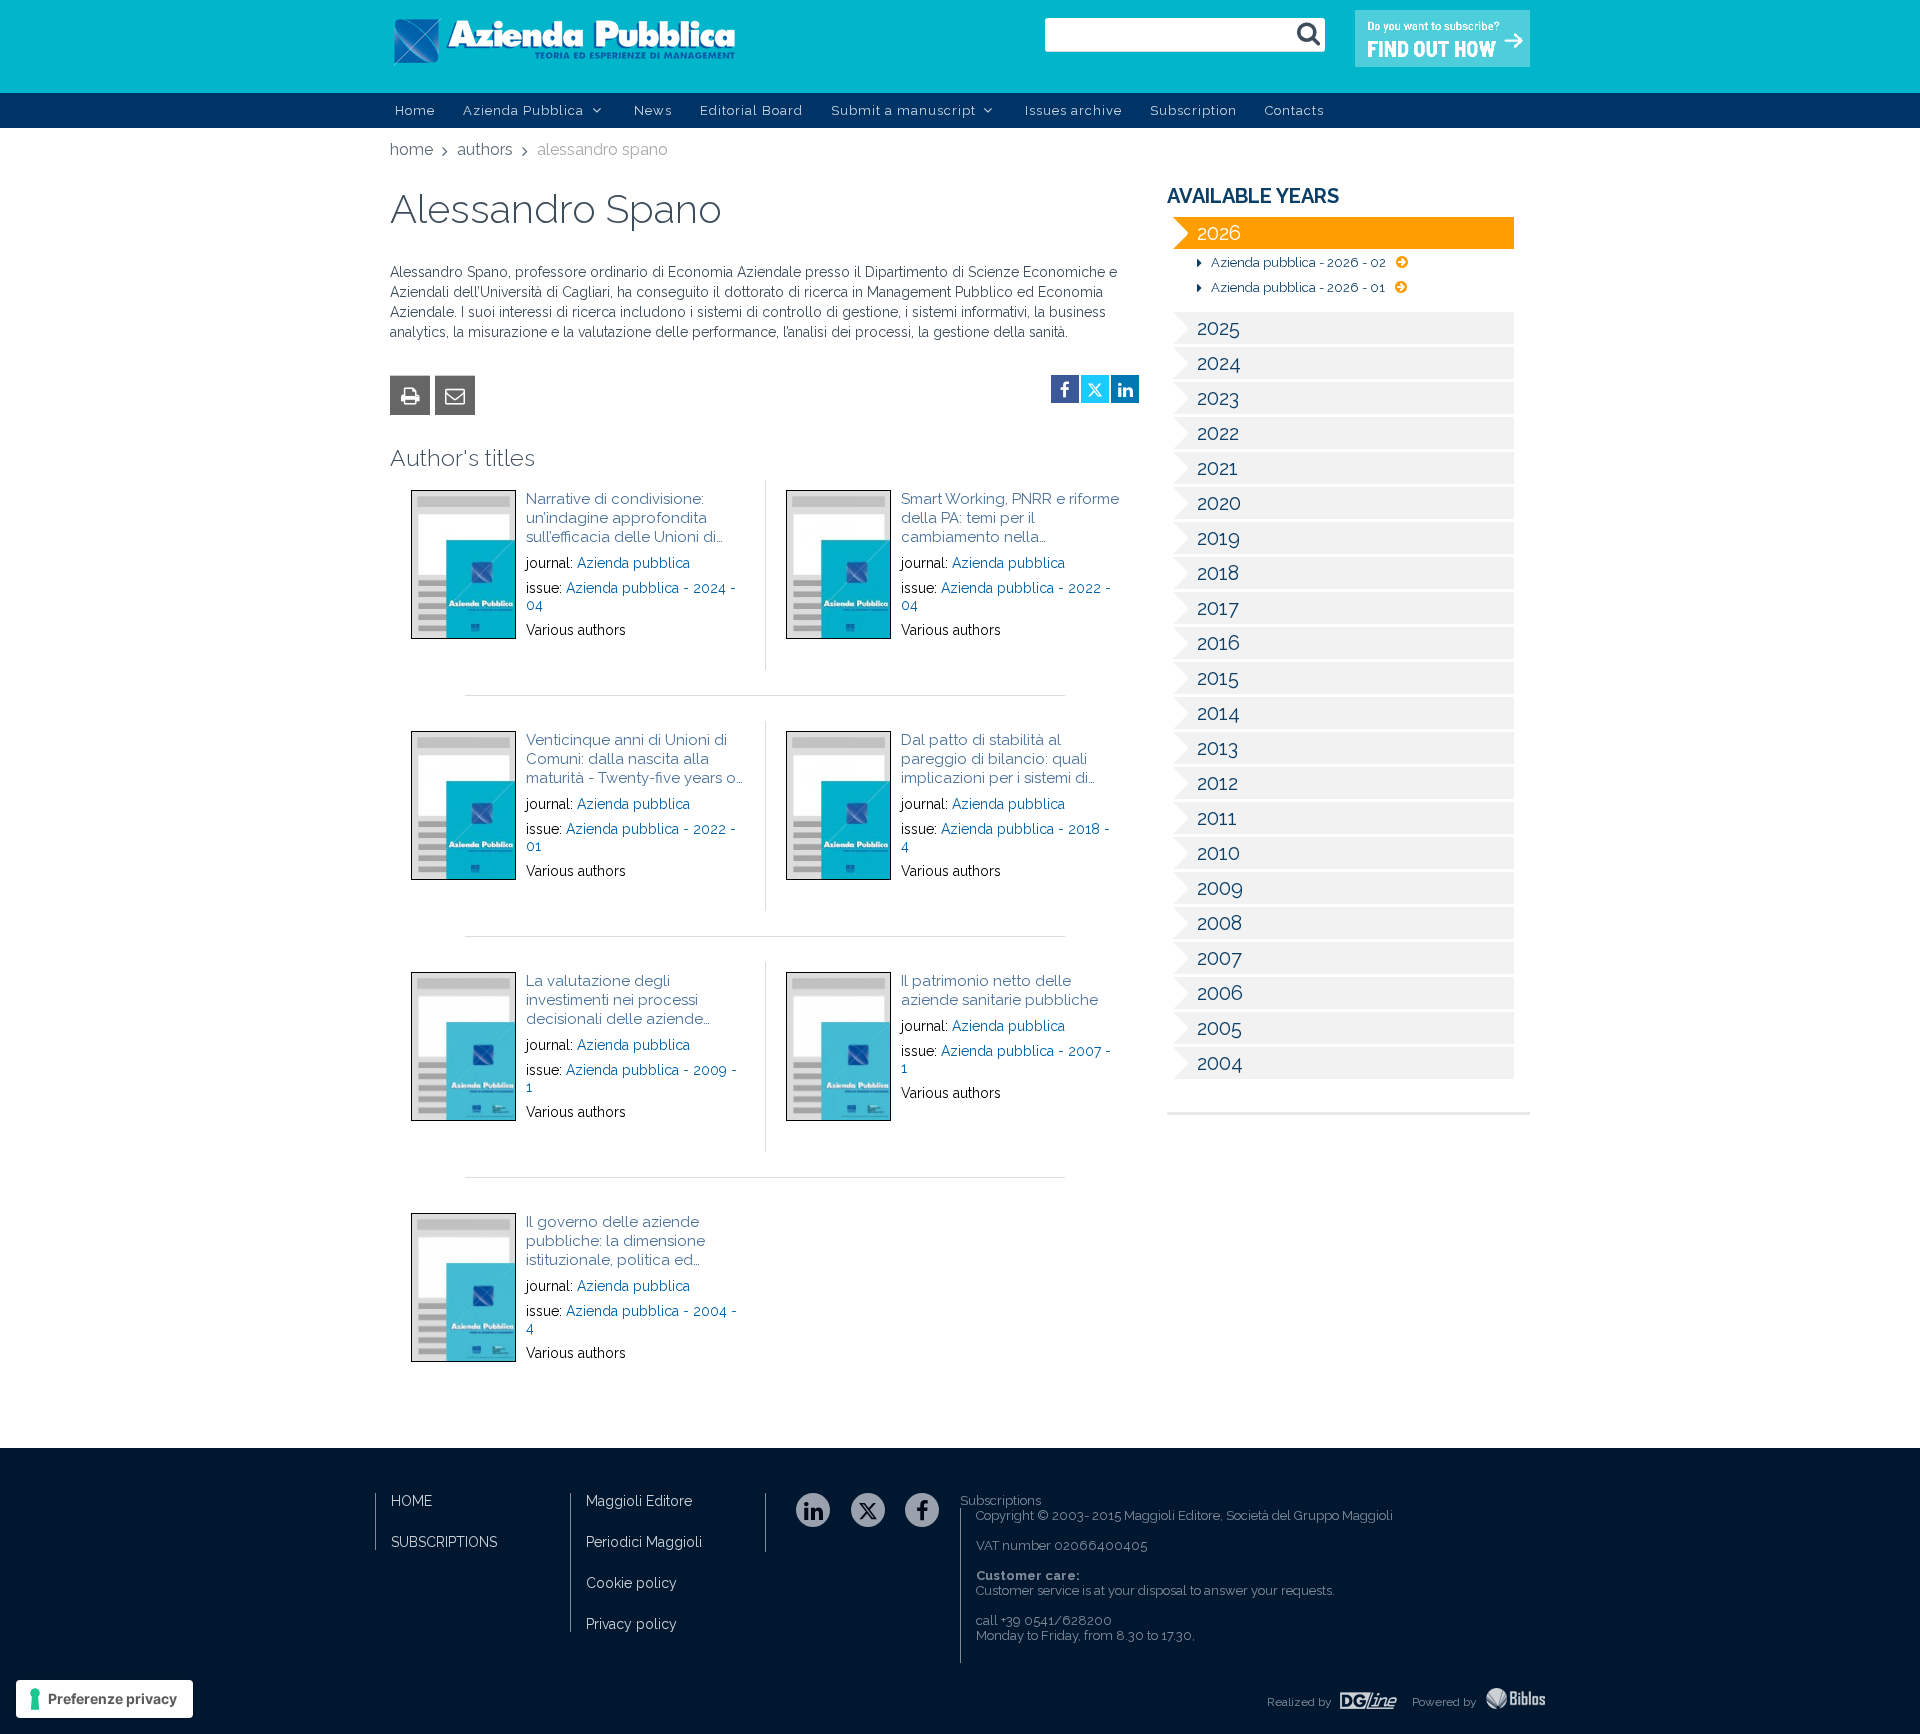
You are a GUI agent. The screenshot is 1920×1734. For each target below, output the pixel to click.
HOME (411, 1501)
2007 (1219, 958)
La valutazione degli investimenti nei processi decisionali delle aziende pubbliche (614, 1009)
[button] (410, 395)
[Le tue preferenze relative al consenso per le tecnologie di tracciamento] (104, 1699)
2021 (1217, 468)
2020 (1219, 503)
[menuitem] (411, 153)
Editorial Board (751, 110)
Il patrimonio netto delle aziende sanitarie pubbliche (999, 990)
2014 (1218, 713)
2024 (1219, 363)
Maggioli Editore (639, 1501)
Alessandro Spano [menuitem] (602, 149)
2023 (1218, 398)
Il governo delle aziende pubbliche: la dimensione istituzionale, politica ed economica (615, 1250)
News (653, 110)
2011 (1217, 818)
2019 (1218, 538)
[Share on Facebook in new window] (1065, 389)
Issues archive (1073, 110)
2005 (1219, 1028)
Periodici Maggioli (644, 1542)
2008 (1219, 923)
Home (415, 110)
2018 (1218, 573)
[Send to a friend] (455, 395)
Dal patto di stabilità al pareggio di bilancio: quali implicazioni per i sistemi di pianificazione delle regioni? (1000, 768)
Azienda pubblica (633, 563)
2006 (1220, 993)
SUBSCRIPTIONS (444, 1542)
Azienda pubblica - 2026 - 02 (1298, 262)
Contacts (1294, 110)
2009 (1220, 888)
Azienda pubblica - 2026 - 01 (1298, 287)
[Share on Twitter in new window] (1095, 389)
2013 (1217, 748)
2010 (1218, 853)
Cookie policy (631, 1583)
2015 (1218, 678)
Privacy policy (631, 1624)
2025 (1218, 328)
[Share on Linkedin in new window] (1125, 389)
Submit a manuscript (905, 110)
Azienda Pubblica (525, 110)
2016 (1218, 643)
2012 (1217, 783)
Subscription (1193, 110)
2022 (1218, 433)
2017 (1218, 608)
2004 (1220, 1063)
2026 (1219, 233)
